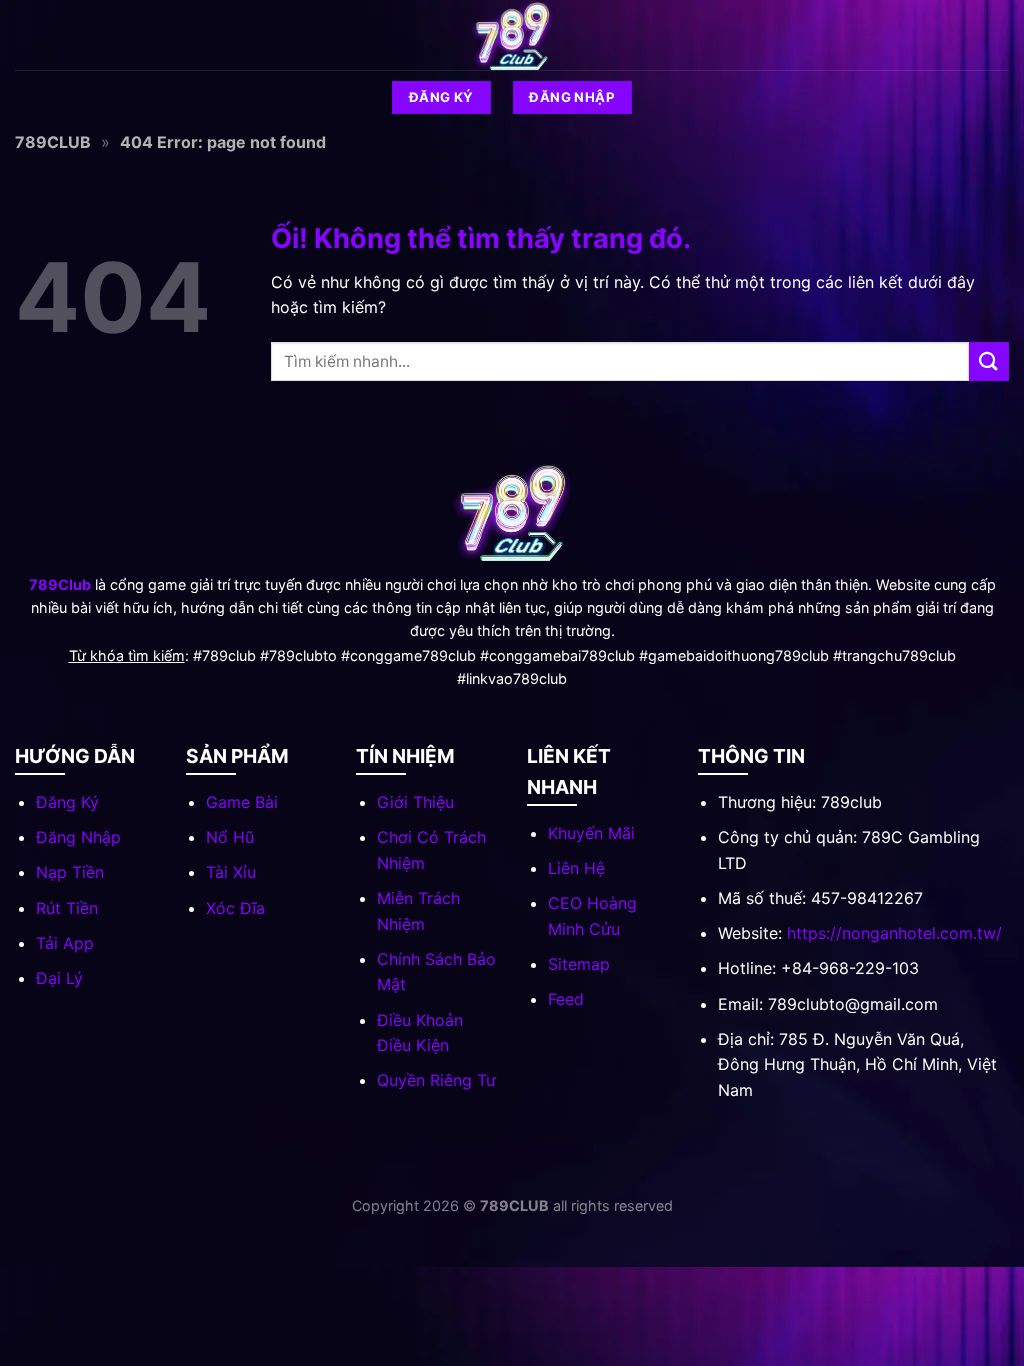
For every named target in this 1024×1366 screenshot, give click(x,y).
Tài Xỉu (231, 872)
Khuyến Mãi (591, 833)
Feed (566, 999)
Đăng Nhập (78, 837)
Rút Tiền (67, 908)
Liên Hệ (576, 868)
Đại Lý (59, 978)
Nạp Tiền (70, 872)
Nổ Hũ (230, 837)
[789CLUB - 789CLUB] (512, 35)
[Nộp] (989, 361)
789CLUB (53, 142)
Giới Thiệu (415, 802)
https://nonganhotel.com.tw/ (894, 933)
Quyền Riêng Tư (436, 1080)
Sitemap (579, 964)
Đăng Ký (67, 802)
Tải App (65, 943)
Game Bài (242, 802)
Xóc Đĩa (235, 908)
